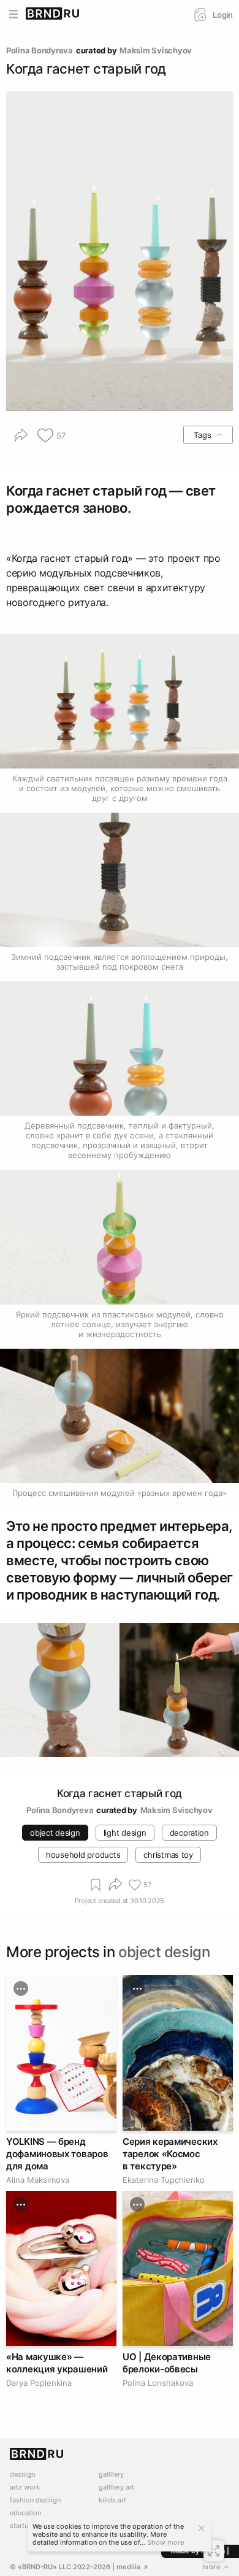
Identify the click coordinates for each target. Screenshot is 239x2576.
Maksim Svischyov (156, 50)
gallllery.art (116, 2487)
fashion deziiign (35, 2500)
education (25, 2513)
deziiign (22, 2474)
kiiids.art (112, 2500)
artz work (25, 2487)
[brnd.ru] (53, 14)
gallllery (111, 2474)
